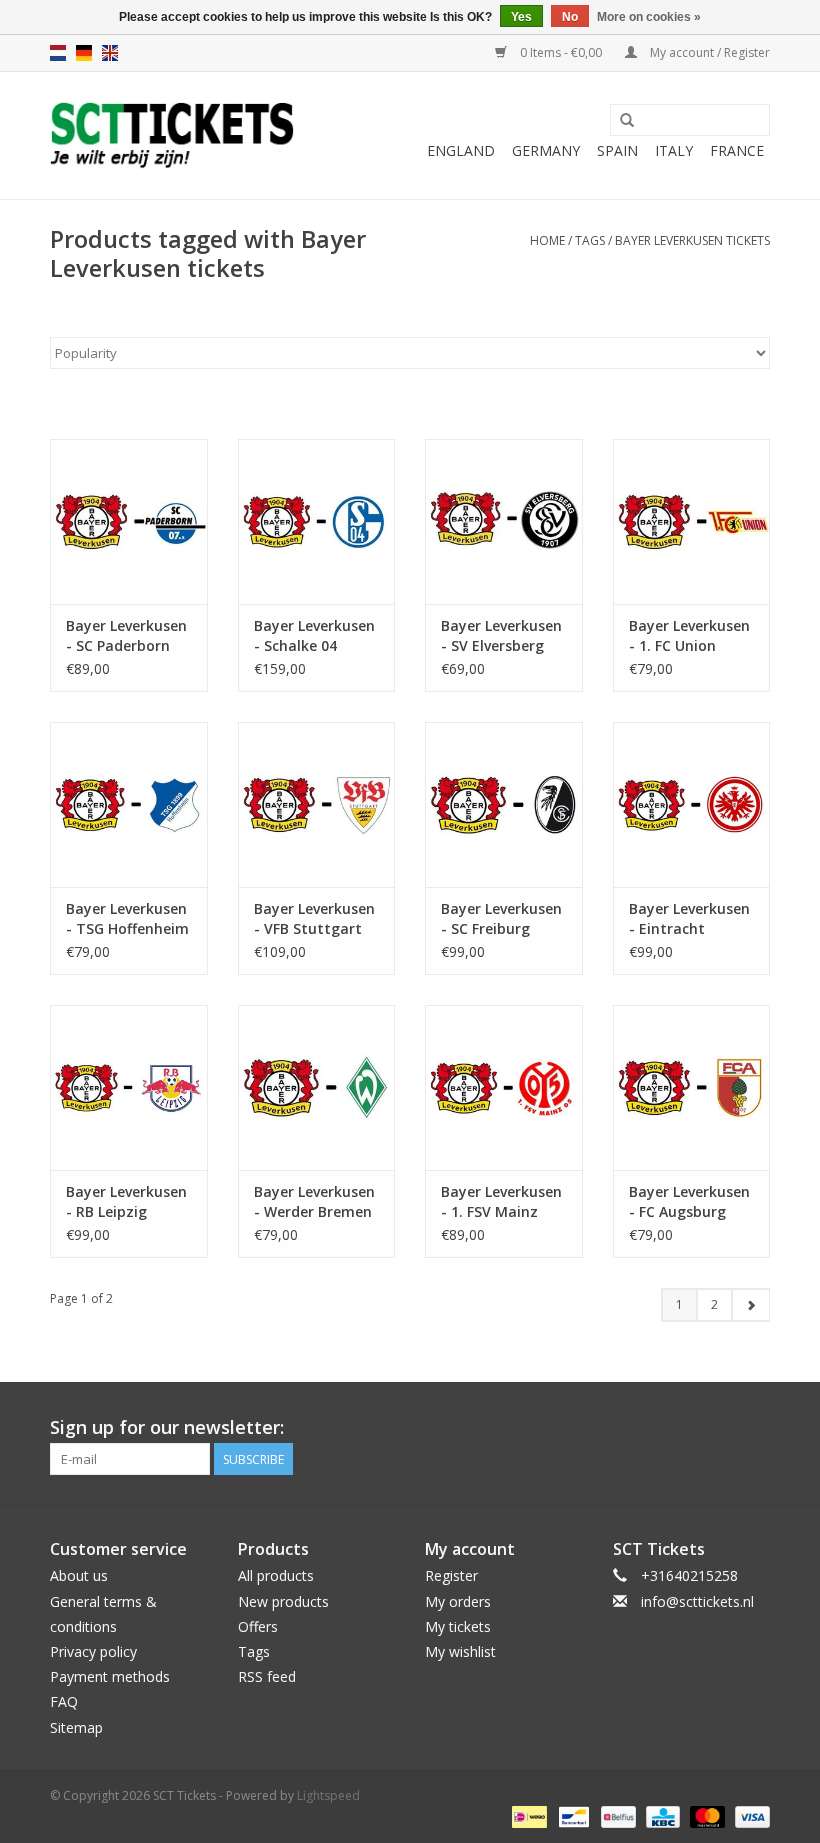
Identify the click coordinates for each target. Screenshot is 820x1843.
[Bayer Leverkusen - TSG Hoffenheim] (129, 804)
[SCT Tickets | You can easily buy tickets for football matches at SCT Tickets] (172, 135)
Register (451, 1575)
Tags (590, 240)
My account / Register (708, 52)
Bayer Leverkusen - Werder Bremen (314, 1201)
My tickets (458, 1626)
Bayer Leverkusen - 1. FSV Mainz (501, 1201)
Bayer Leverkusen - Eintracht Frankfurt (689, 919)
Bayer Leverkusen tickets (692, 240)
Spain (617, 150)
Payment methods (110, 1676)
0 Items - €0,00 (561, 52)
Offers (258, 1626)
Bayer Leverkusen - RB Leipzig (126, 1201)
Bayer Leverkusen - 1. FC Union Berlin (689, 636)
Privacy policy (93, 1651)
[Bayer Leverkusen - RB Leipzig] (129, 1087)
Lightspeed (328, 1795)
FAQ (64, 1701)
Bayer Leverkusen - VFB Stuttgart (314, 918)
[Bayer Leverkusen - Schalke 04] (317, 521)
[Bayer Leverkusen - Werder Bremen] (317, 1087)
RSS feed (267, 1676)
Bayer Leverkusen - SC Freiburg (501, 918)
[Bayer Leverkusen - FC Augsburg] (692, 1087)
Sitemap (76, 1727)
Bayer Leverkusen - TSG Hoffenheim (127, 918)
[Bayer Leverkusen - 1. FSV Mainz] (504, 1087)
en (110, 53)
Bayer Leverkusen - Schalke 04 (314, 635)
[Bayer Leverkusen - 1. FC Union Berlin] (692, 521)
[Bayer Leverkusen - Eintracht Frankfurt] (692, 804)
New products (283, 1601)
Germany (546, 150)
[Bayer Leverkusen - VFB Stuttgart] (317, 804)
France (737, 150)
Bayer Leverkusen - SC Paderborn (126, 635)
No (570, 17)
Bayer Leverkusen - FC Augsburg (689, 1201)
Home (547, 240)
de (84, 53)
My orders (458, 1601)
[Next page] (750, 1305)
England (461, 150)
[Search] (627, 121)
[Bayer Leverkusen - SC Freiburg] (504, 804)
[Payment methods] (527, 1816)
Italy (674, 150)
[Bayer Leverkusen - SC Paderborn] (129, 521)
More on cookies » (649, 17)
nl (58, 53)
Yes (521, 17)
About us (79, 1575)
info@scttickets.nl (697, 1601)
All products (276, 1575)
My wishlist (460, 1651)
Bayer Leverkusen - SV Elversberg (501, 635)
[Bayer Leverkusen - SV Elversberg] (504, 521)
